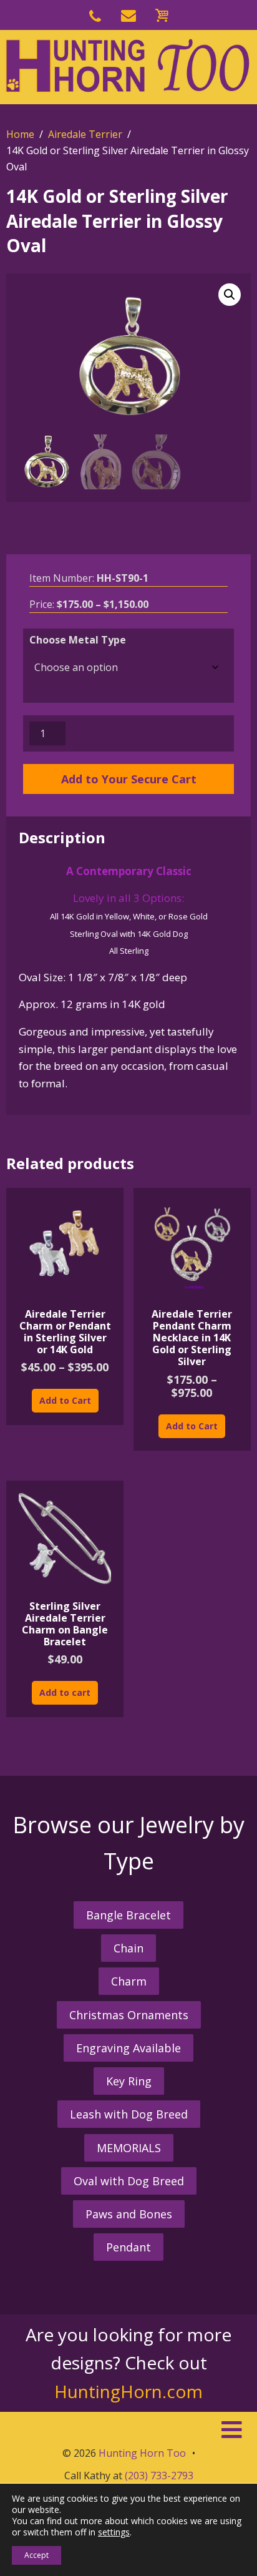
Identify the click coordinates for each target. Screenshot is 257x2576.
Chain (128, 1948)
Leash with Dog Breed (129, 2114)
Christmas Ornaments (129, 2015)
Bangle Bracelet (128, 1915)
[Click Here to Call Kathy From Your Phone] (95, 13)
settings (114, 2532)
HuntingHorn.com (128, 2391)
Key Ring (129, 2081)
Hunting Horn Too (142, 2453)
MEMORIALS (129, 2148)
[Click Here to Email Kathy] (128, 13)
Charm (129, 1981)
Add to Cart (65, 1400)
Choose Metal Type (78, 640)
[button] (230, 295)
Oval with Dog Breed (129, 2181)
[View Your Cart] (162, 13)
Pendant (128, 2247)
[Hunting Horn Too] (128, 66)
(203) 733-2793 (159, 2476)
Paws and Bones (129, 2214)
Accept (36, 2555)
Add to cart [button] (65, 1692)
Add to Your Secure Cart (129, 779)
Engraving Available (128, 2048)
